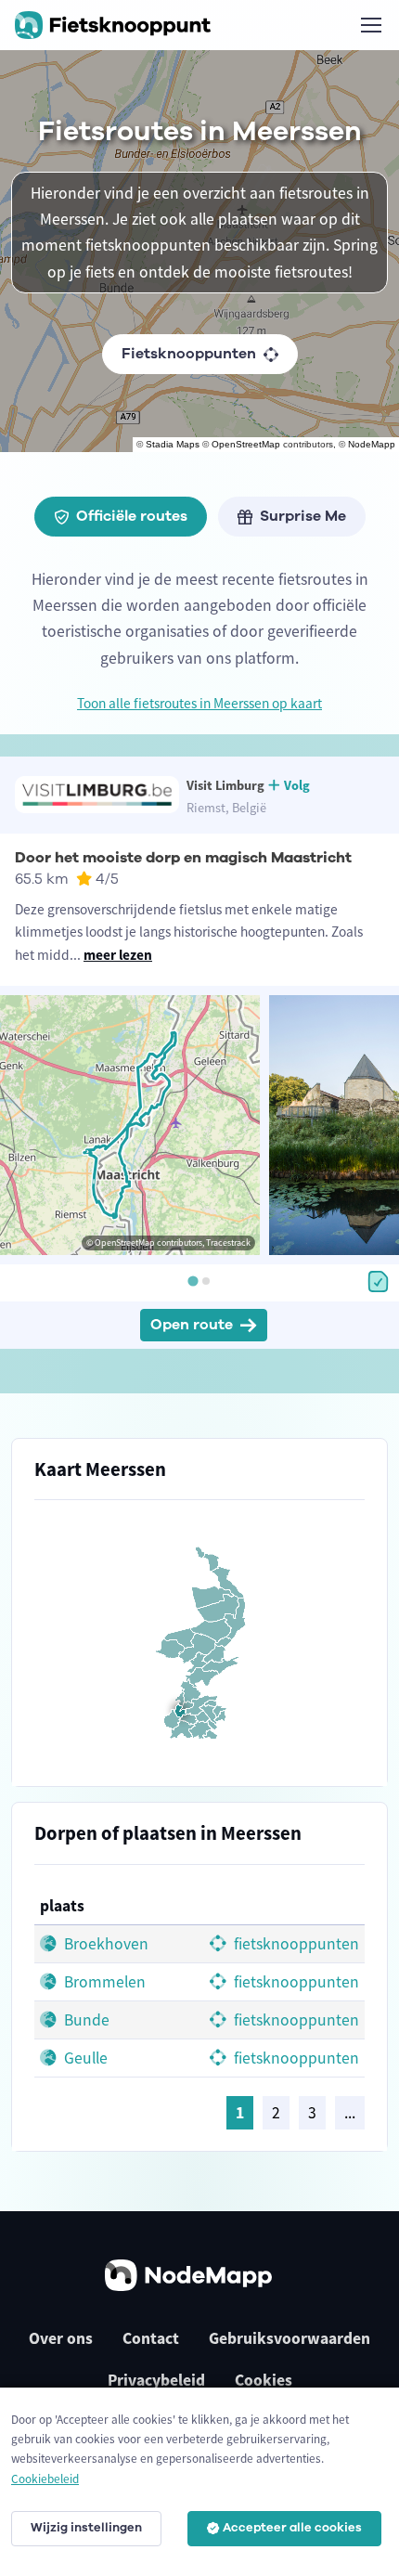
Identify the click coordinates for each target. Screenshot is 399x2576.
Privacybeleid (156, 2380)
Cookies (264, 2380)
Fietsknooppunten (189, 354)
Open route (192, 1325)
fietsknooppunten (295, 1944)
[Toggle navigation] (370, 25)
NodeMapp (372, 444)
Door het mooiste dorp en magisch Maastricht (183, 858)
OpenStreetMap (246, 444)
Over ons (61, 2338)
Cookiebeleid (45, 2479)
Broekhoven (104, 1944)
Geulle (84, 2058)
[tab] (193, 1282)
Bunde (85, 2020)
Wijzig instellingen (86, 2528)
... (350, 2113)
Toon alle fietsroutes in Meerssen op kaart (199, 703)
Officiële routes (132, 516)
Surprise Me (303, 516)
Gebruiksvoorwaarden (290, 2338)
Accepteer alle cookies (292, 2528)
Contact (151, 2338)
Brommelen (103, 1982)
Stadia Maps (173, 444)
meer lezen (118, 955)
